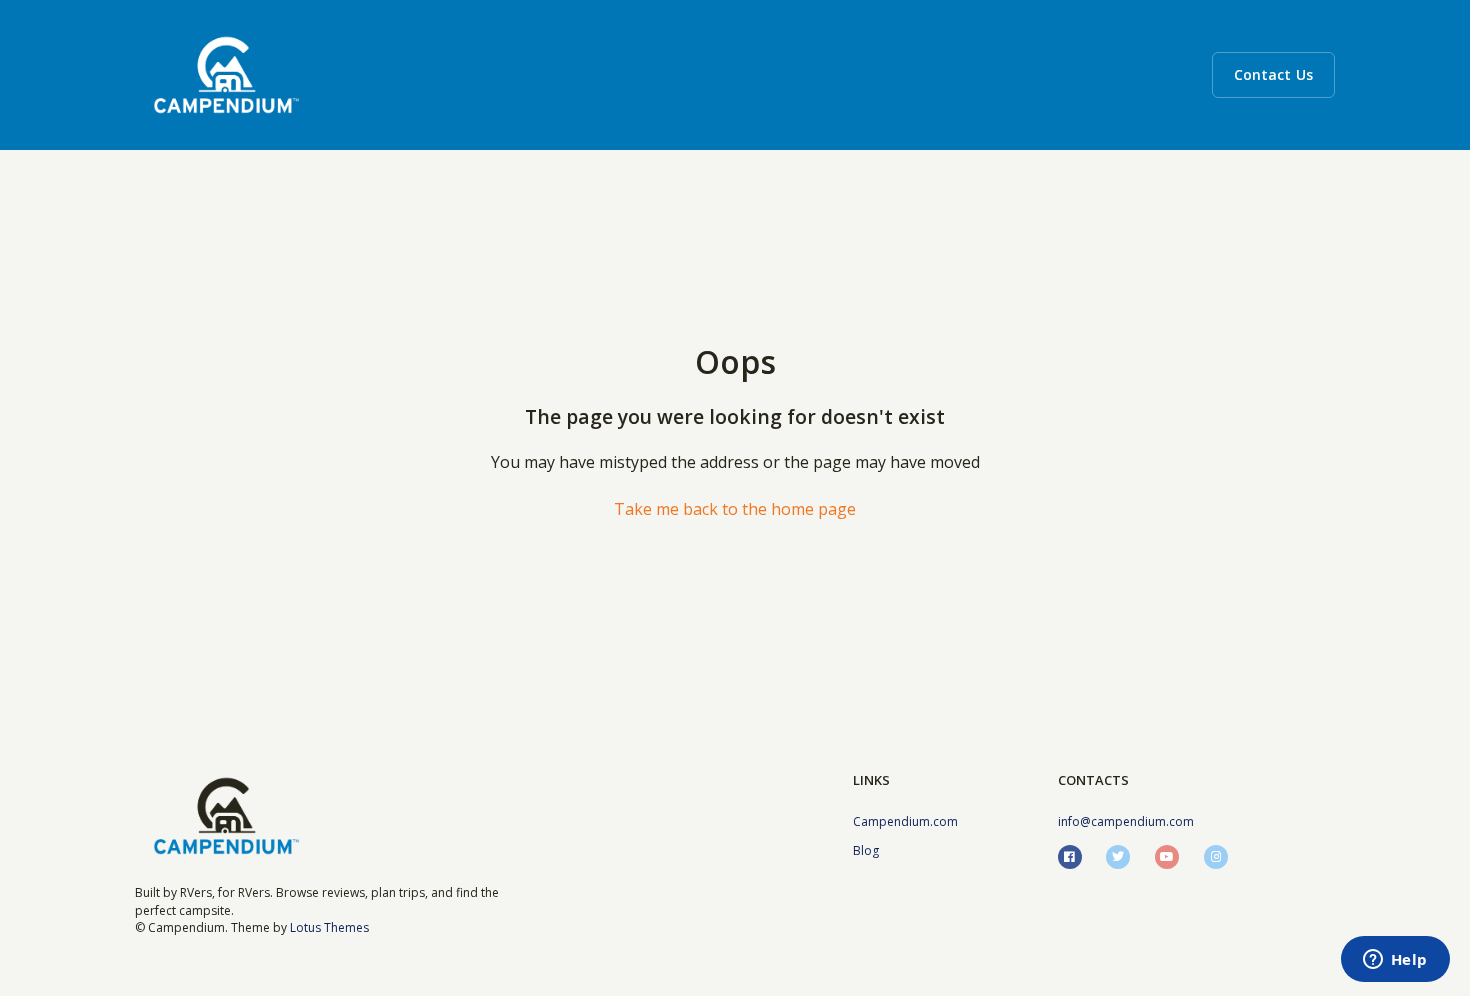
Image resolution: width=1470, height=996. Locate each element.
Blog (866, 850)
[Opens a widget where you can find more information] (1395, 961)
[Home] (226, 75)
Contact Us (1273, 74)
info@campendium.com (1126, 821)
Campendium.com (905, 821)
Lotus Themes (329, 927)
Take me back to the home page (735, 509)
